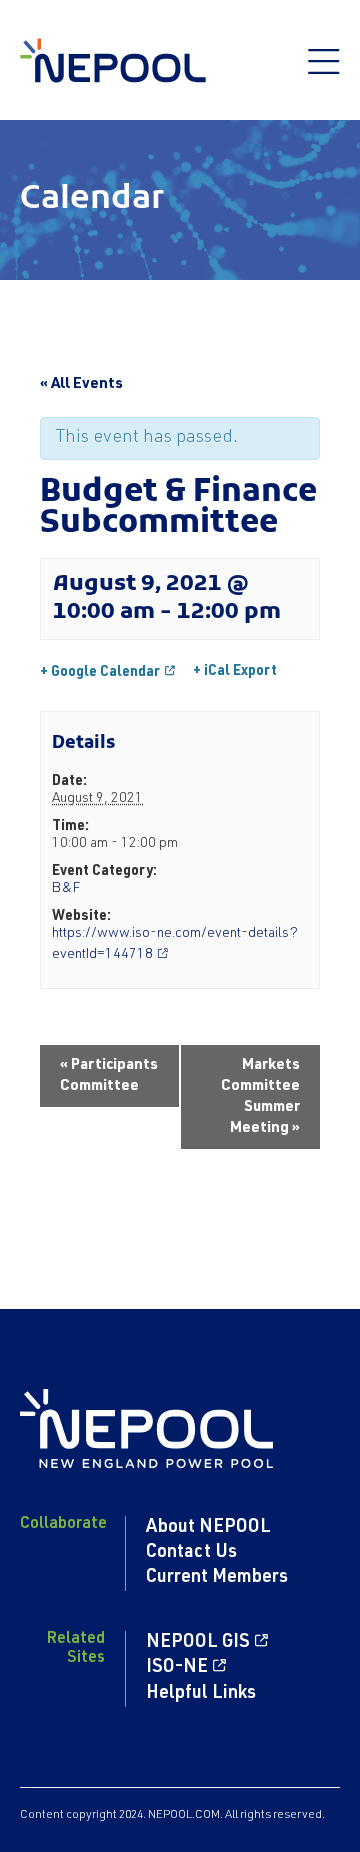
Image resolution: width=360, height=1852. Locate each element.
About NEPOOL (208, 1528)
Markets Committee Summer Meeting (260, 1097)
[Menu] (324, 72)
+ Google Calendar (100, 672)
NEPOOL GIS (198, 1643)
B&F (66, 889)
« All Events (81, 384)
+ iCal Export (235, 672)
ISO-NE (177, 1668)
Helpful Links (201, 1694)
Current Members (217, 1578)
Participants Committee (109, 1076)
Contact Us (191, 1553)
